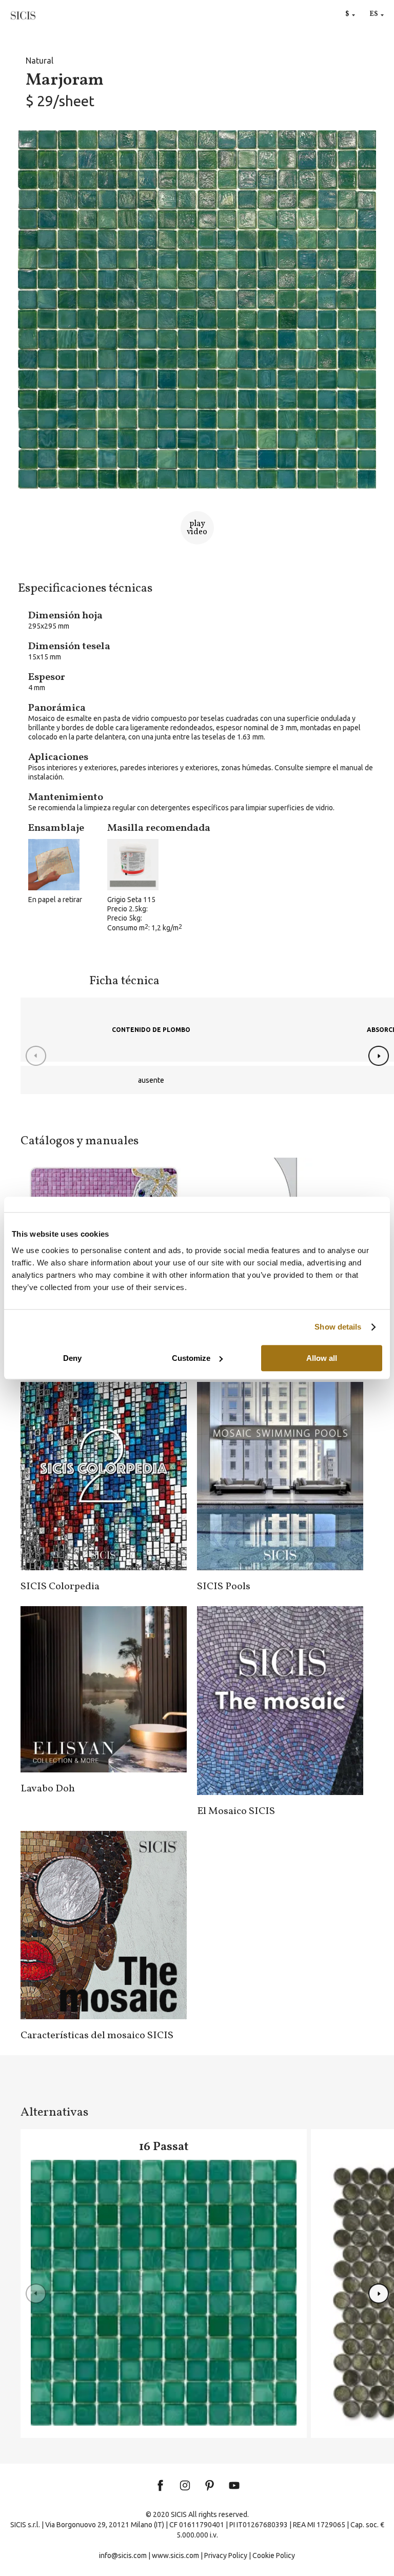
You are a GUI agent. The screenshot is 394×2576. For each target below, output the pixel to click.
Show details (338, 1327)
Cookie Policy (274, 2555)
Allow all (322, 1358)
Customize (191, 1358)
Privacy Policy (226, 2555)
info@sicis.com (123, 2555)
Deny (72, 1358)
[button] (379, 1056)
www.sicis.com (175, 2555)
